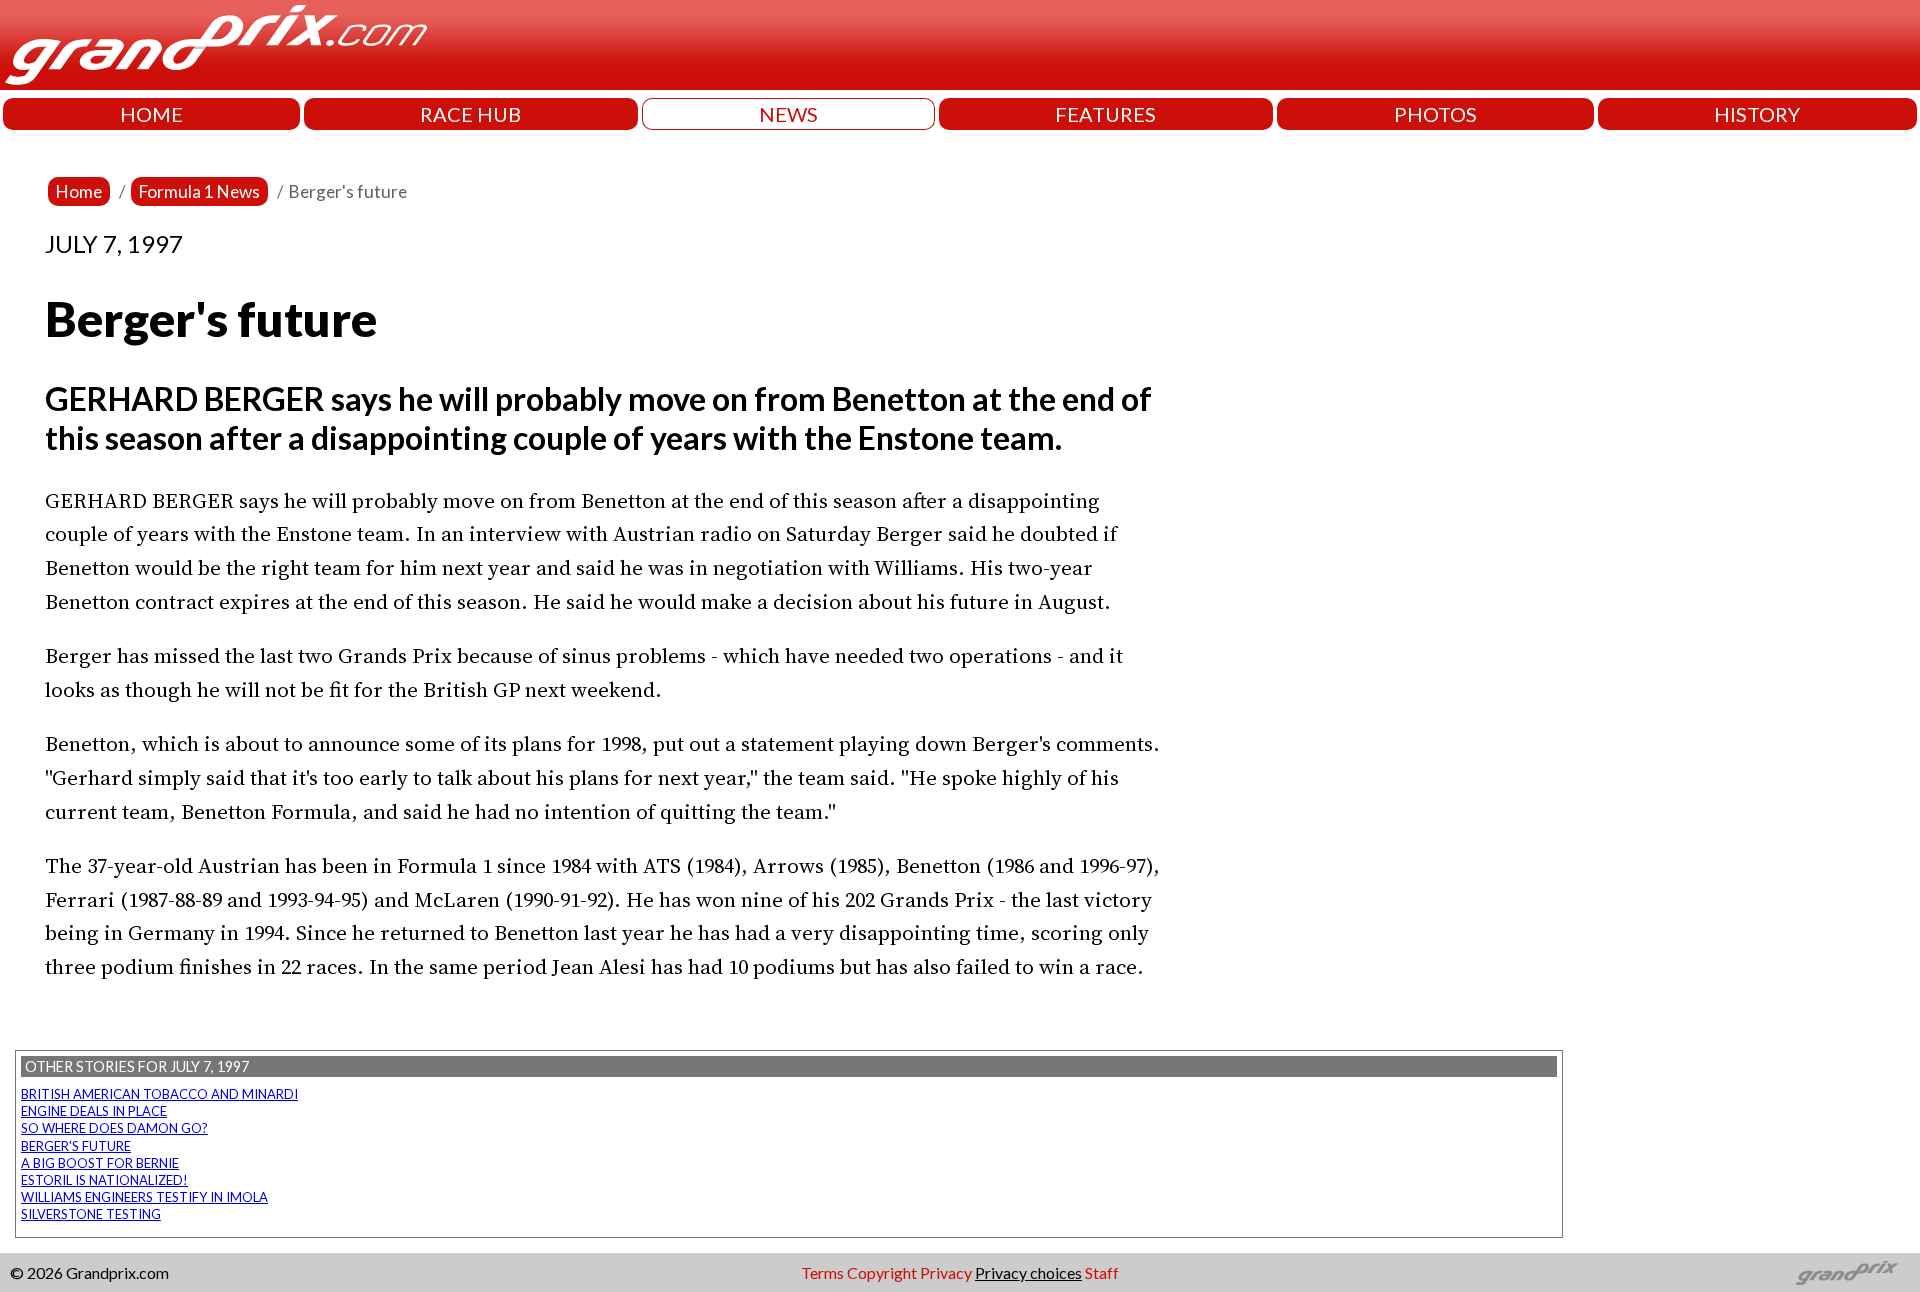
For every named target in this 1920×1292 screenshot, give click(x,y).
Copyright (882, 1272)
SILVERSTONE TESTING (91, 1214)
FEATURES (1105, 114)
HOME (151, 114)
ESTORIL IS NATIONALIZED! (104, 1180)
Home (79, 191)
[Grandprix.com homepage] (1847, 1273)
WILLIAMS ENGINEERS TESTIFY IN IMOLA (144, 1197)
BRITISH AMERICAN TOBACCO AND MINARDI (159, 1094)
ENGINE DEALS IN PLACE (94, 1111)
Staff (1102, 1272)
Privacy (946, 1272)
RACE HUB (470, 114)
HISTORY (1757, 114)
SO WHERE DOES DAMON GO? (114, 1128)
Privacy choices (1028, 1272)
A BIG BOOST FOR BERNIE (100, 1163)
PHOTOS (1435, 114)
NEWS (788, 114)
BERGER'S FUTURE (76, 1146)
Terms (822, 1272)
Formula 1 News (199, 191)
